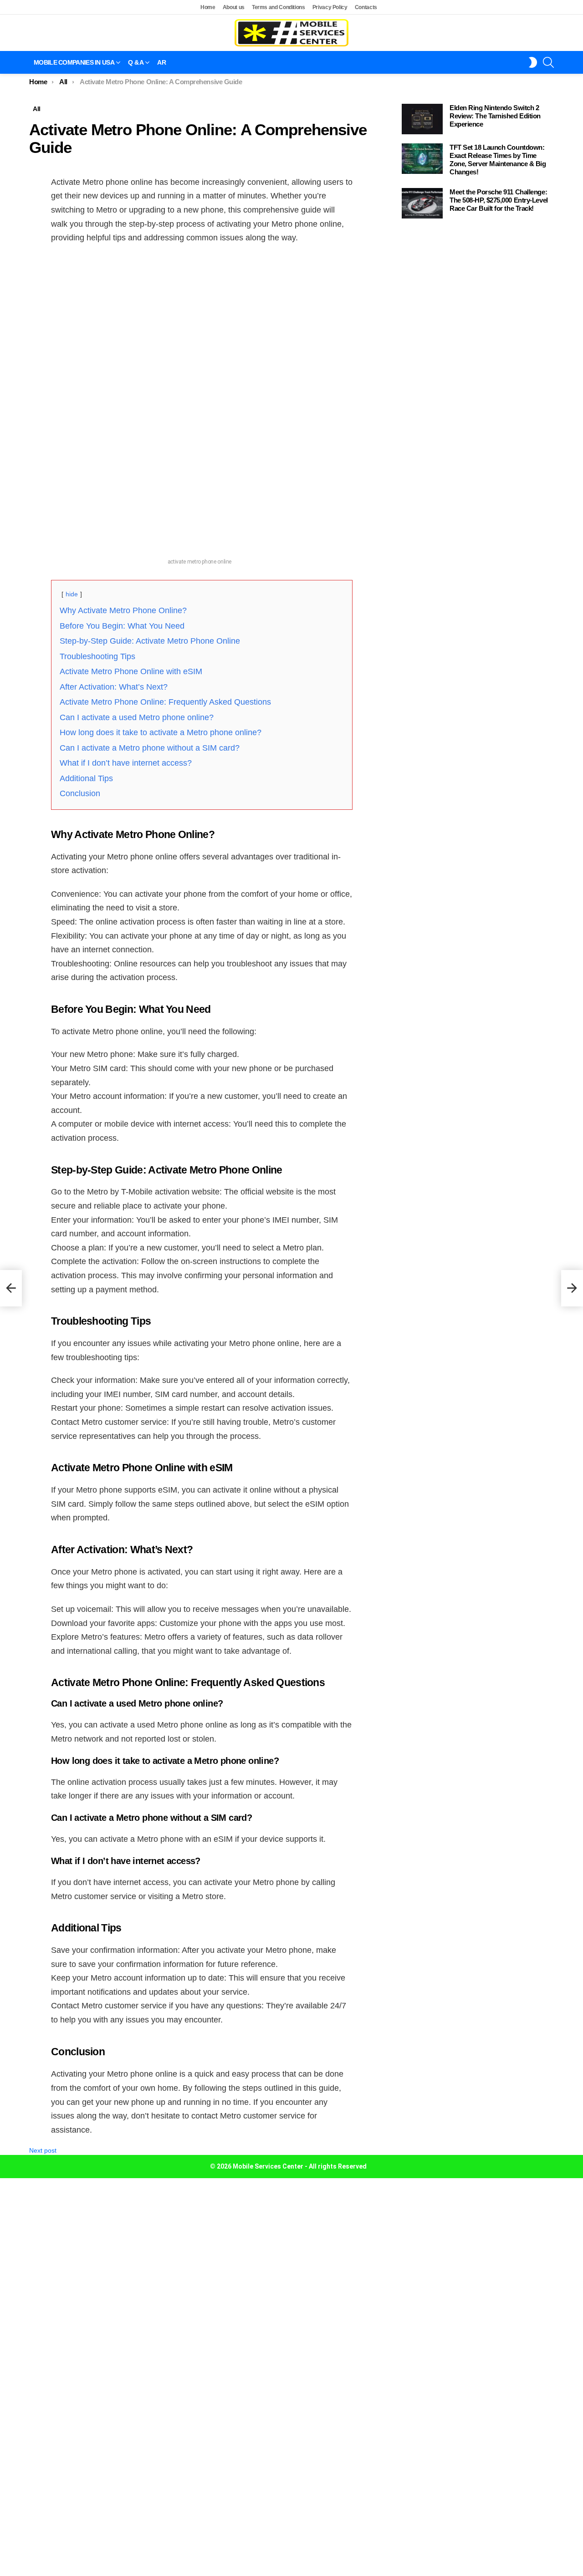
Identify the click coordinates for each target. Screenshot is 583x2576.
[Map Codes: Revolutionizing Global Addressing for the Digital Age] (11, 1288)
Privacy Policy (330, 7)
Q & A (136, 62)
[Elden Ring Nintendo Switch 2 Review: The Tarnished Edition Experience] (422, 119)
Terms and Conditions (279, 7)
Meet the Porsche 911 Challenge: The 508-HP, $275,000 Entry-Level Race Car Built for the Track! (499, 200)
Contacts (366, 7)
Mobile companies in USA (74, 62)
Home (208, 7)
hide (72, 594)
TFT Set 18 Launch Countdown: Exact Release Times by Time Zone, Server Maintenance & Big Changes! (498, 160)
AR (161, 62)
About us (234, 7)
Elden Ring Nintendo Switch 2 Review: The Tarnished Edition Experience (495, 116)
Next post (43, 2150)
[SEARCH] (548, 62)
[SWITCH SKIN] (533, 62)
